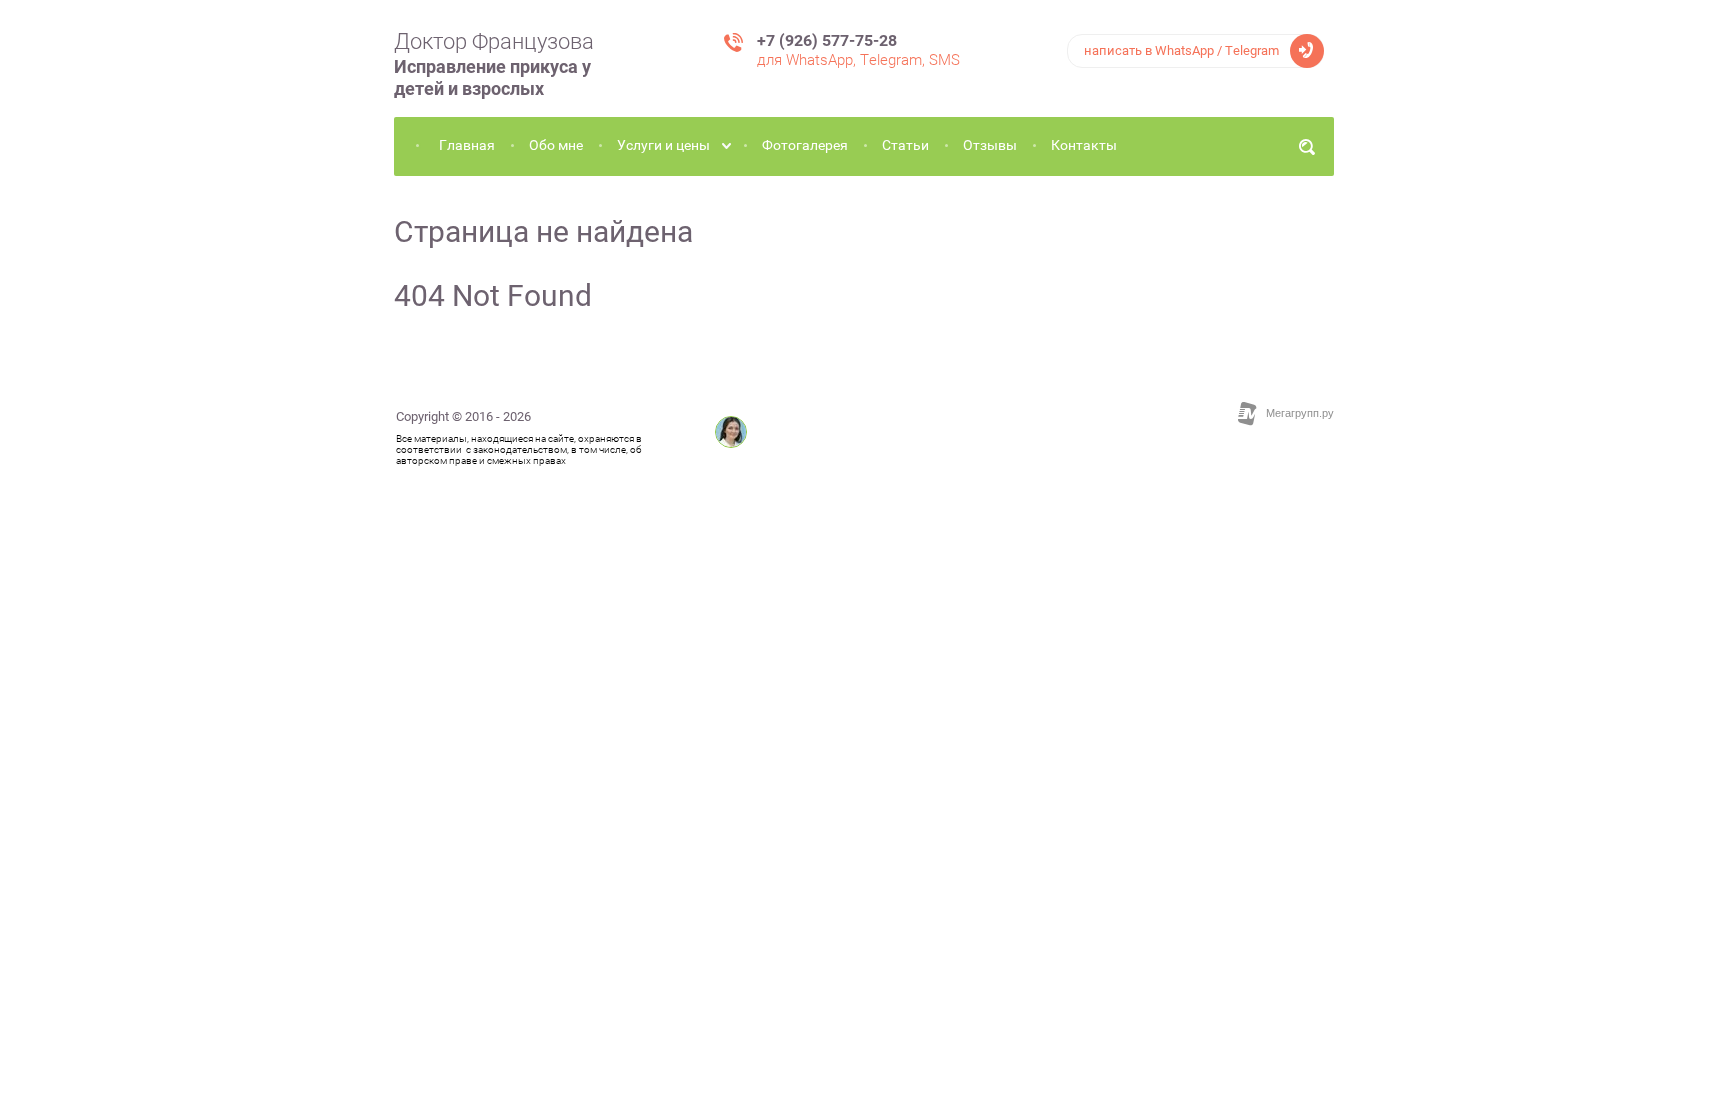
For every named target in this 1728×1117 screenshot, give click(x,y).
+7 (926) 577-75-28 (827, 40)
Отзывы (990, 145)
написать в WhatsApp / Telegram (1181, 50)
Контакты (1084, 145)
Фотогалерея (805, 145)
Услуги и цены (663, 145)
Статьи (905, 145)
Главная (467, 145)
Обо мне (556, 145)
